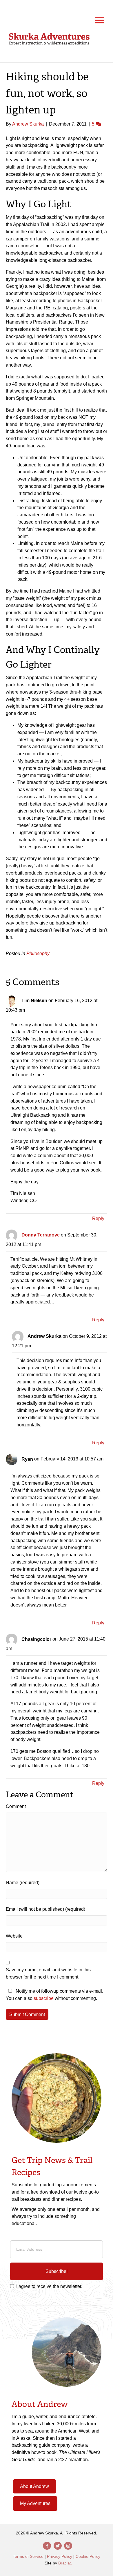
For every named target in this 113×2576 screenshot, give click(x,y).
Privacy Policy (60, 2556)
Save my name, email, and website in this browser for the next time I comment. (48, 1973)
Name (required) (23, 1883)
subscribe (44, 1998)
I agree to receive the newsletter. (49, 2286)
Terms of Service (28, 2556)
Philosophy (38, 953)
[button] (57, 2271)
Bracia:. (65, 2563)
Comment (16, 1806)
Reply (98, 1218)
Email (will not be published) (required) (45, 1909)
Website (14, 1936)
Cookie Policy (88, 2556)
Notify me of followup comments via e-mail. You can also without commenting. (54, 1995)
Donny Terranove (41, 1235)
